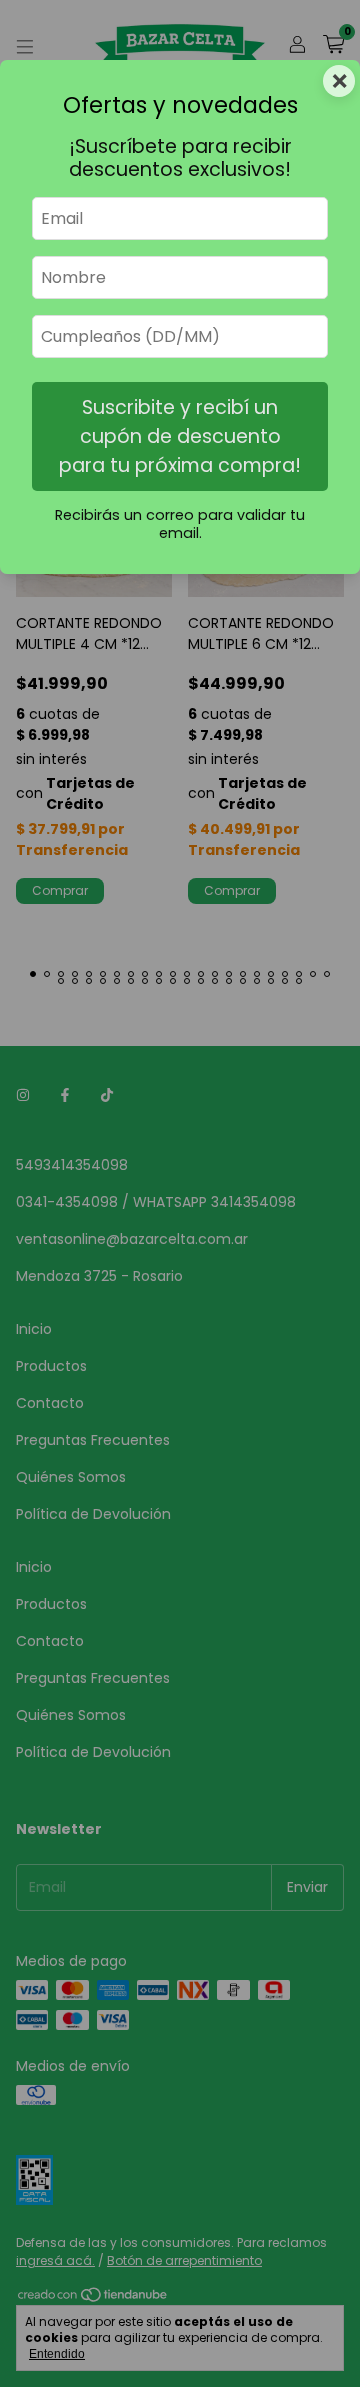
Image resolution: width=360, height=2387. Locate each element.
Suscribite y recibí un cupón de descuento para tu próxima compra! (180, 436)
